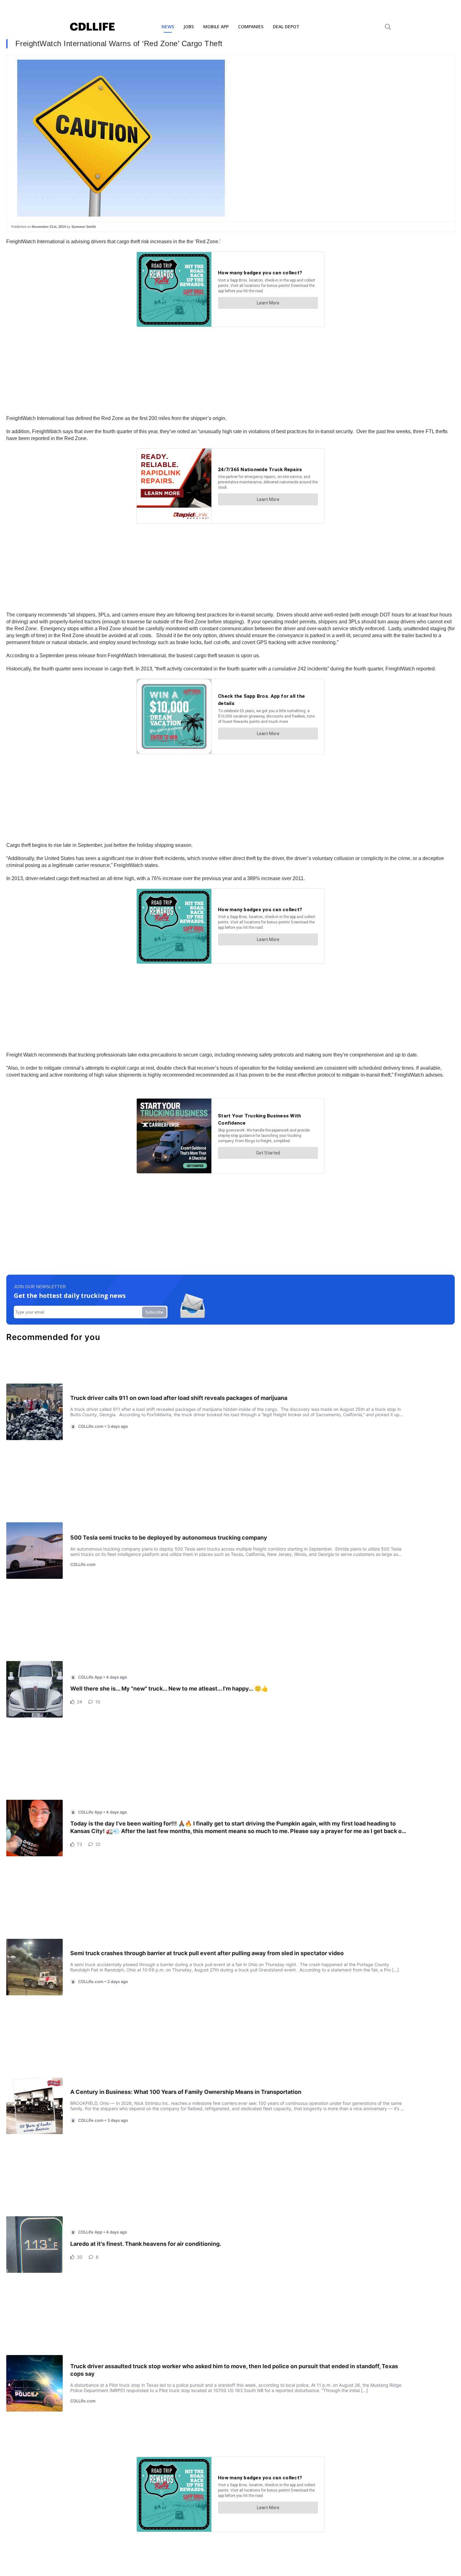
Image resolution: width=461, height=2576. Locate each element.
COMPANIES (251, 27)
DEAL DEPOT (286, 27)
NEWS (168, 27)
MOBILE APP (216, 27)
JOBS (189, 27)
